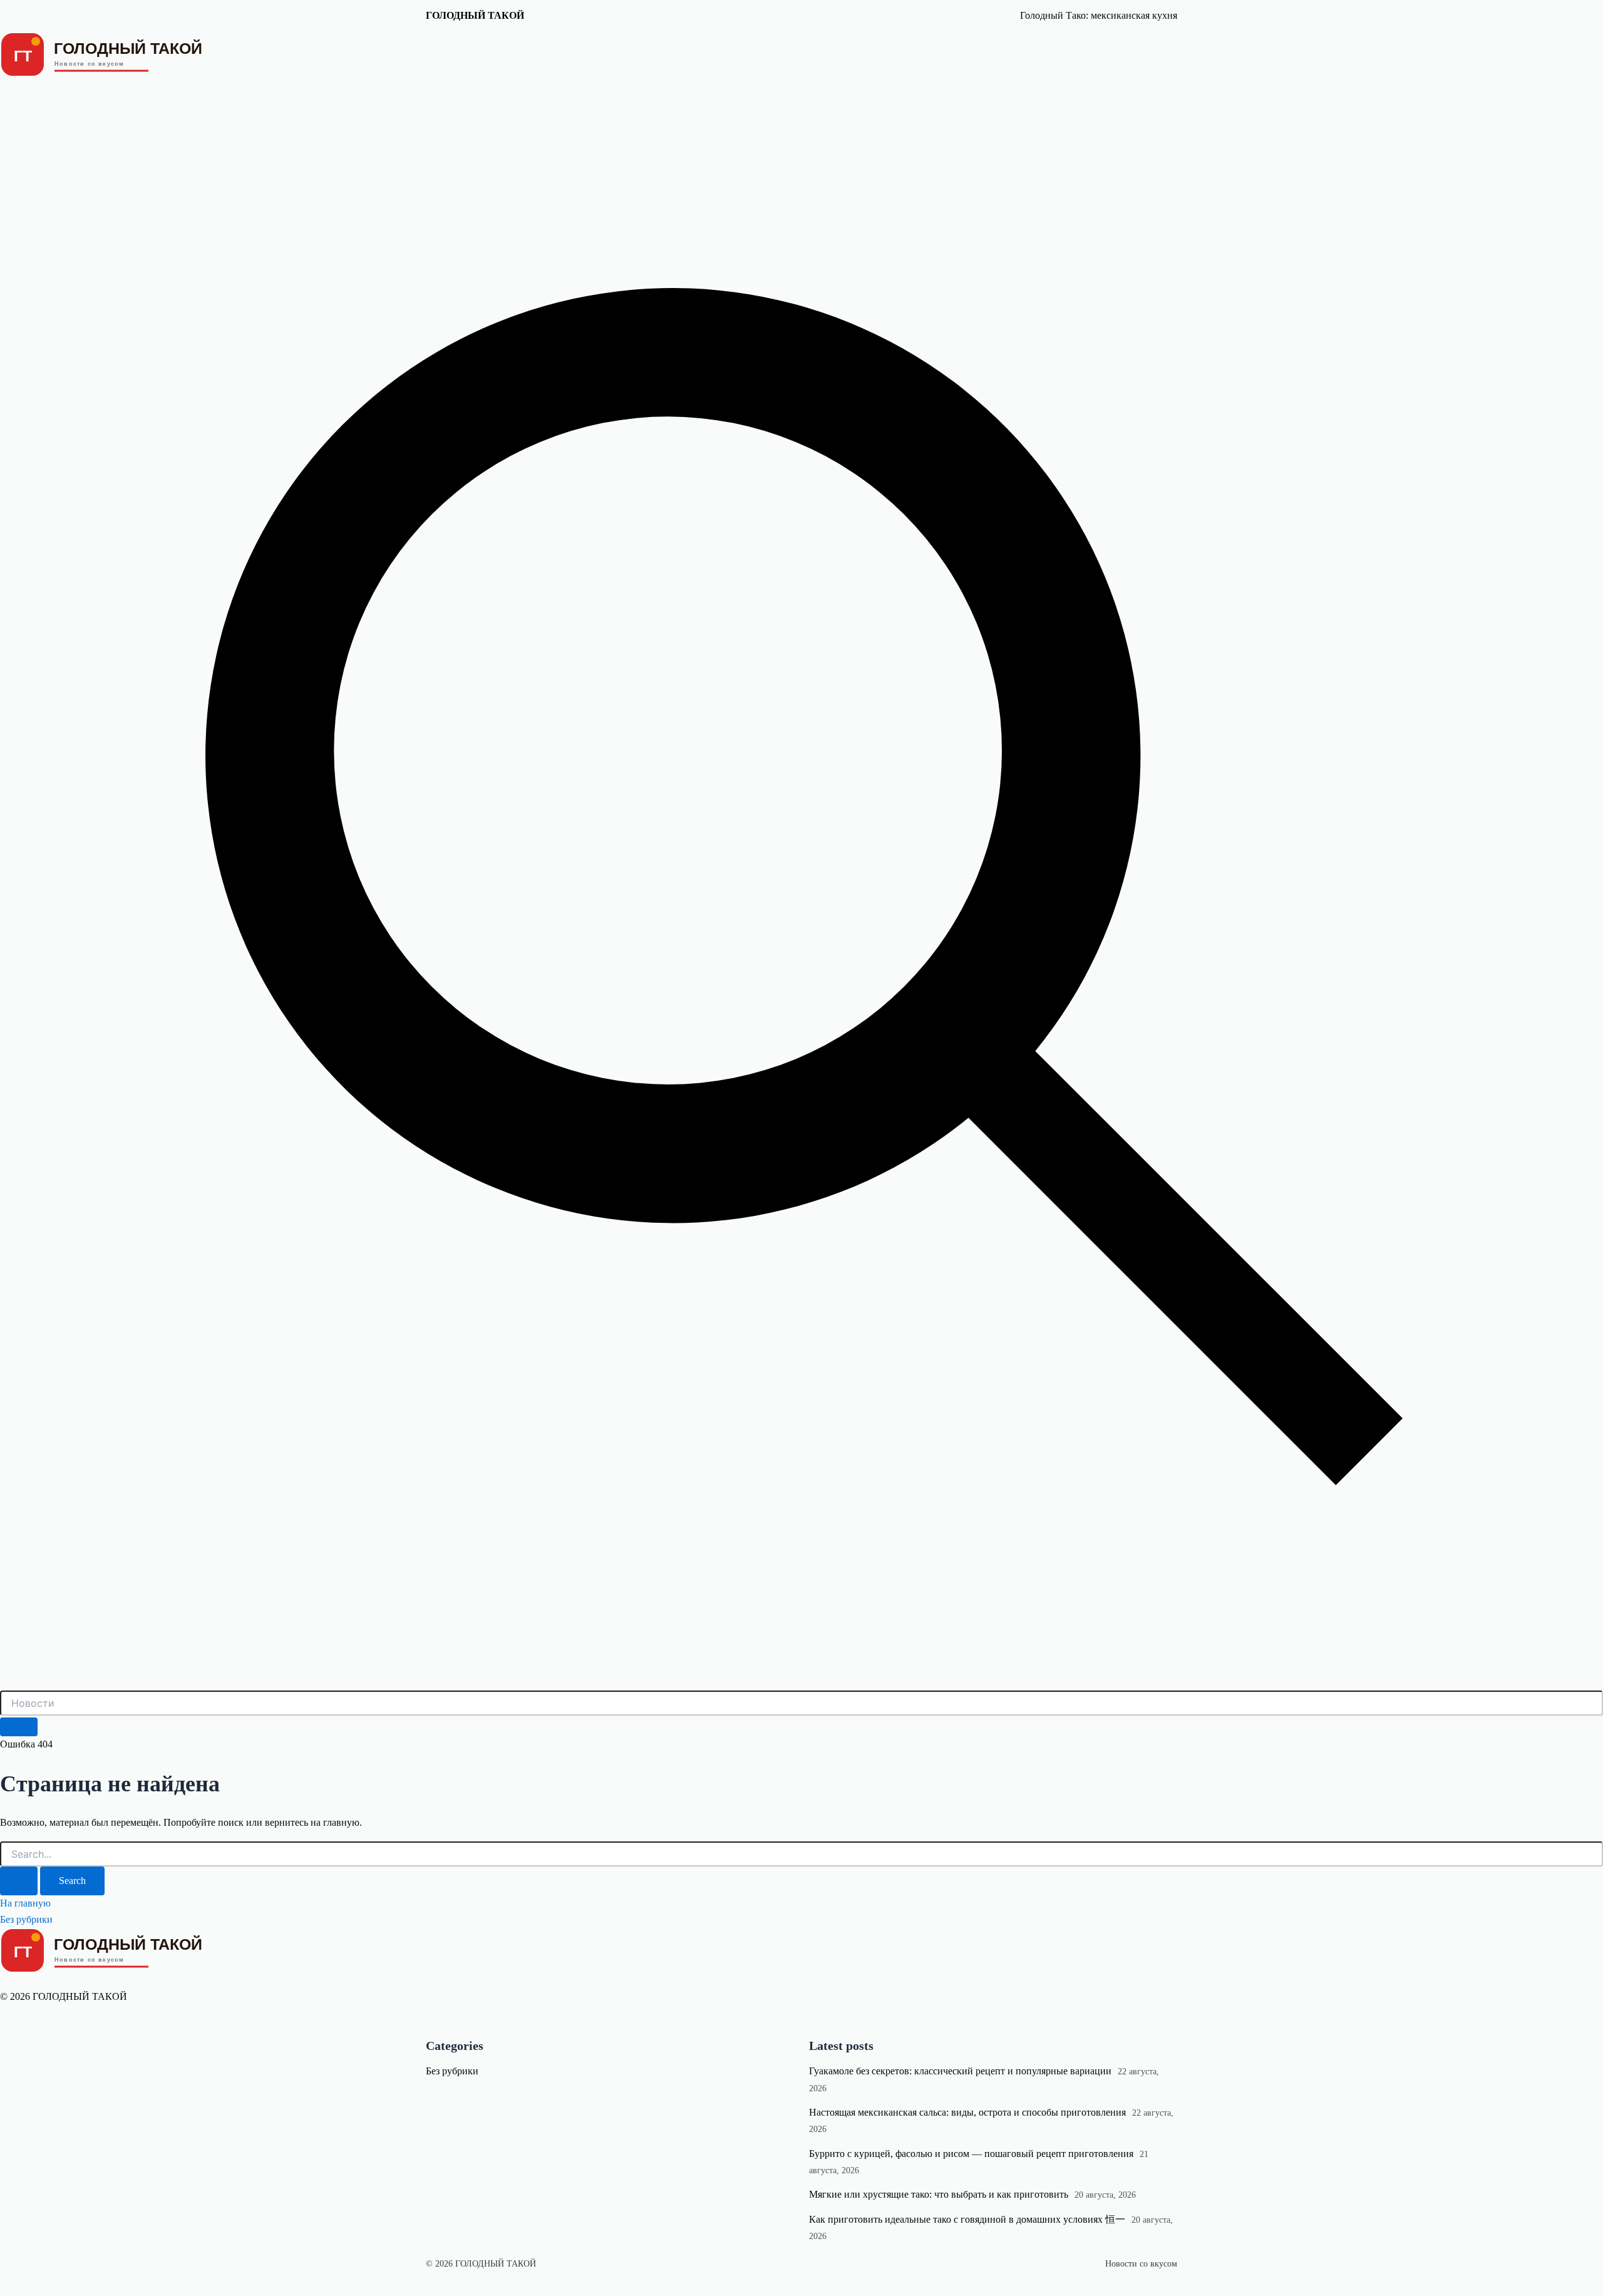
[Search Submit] (19, 1881)
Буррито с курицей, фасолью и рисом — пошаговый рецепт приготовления (971, 2154)
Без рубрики (26, 1919)
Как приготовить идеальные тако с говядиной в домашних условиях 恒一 (967, 2219)
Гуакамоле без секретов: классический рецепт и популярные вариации (960, 2071)
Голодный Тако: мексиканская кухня (1099, 15)
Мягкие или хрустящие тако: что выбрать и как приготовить (939, 2194)
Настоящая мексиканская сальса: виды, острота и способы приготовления (967, 2112)
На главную (25, 1903)
